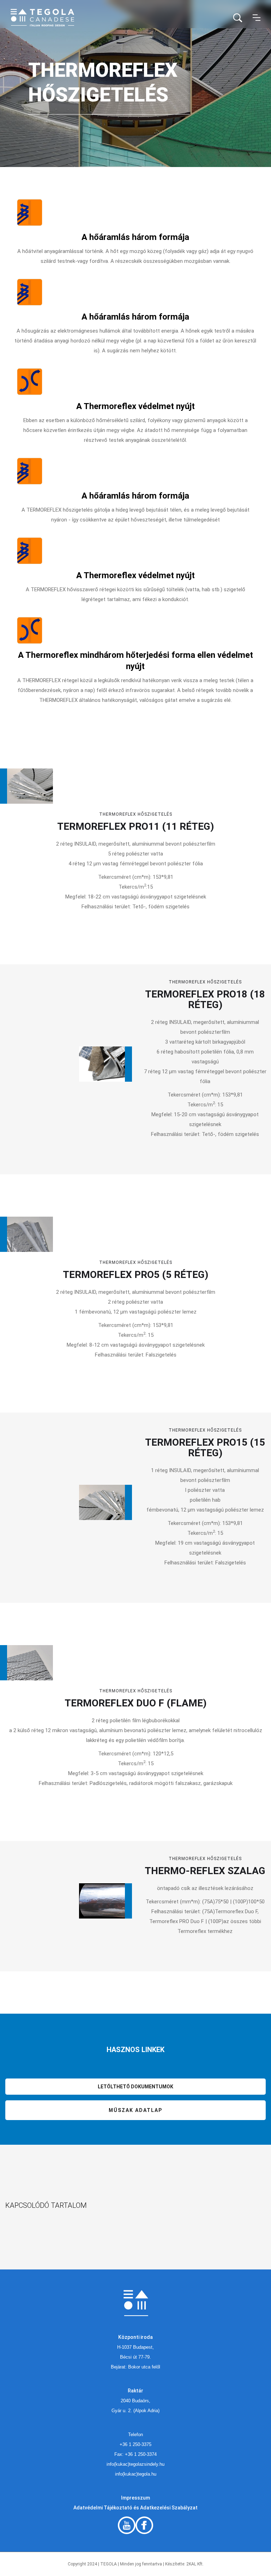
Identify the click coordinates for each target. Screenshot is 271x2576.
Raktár (135, 2391)
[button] (257, 18)
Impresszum (135, 2498)
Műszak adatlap (135, 2110)
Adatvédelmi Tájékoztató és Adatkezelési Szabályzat (135, 2508)
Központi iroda (135, 2337)
